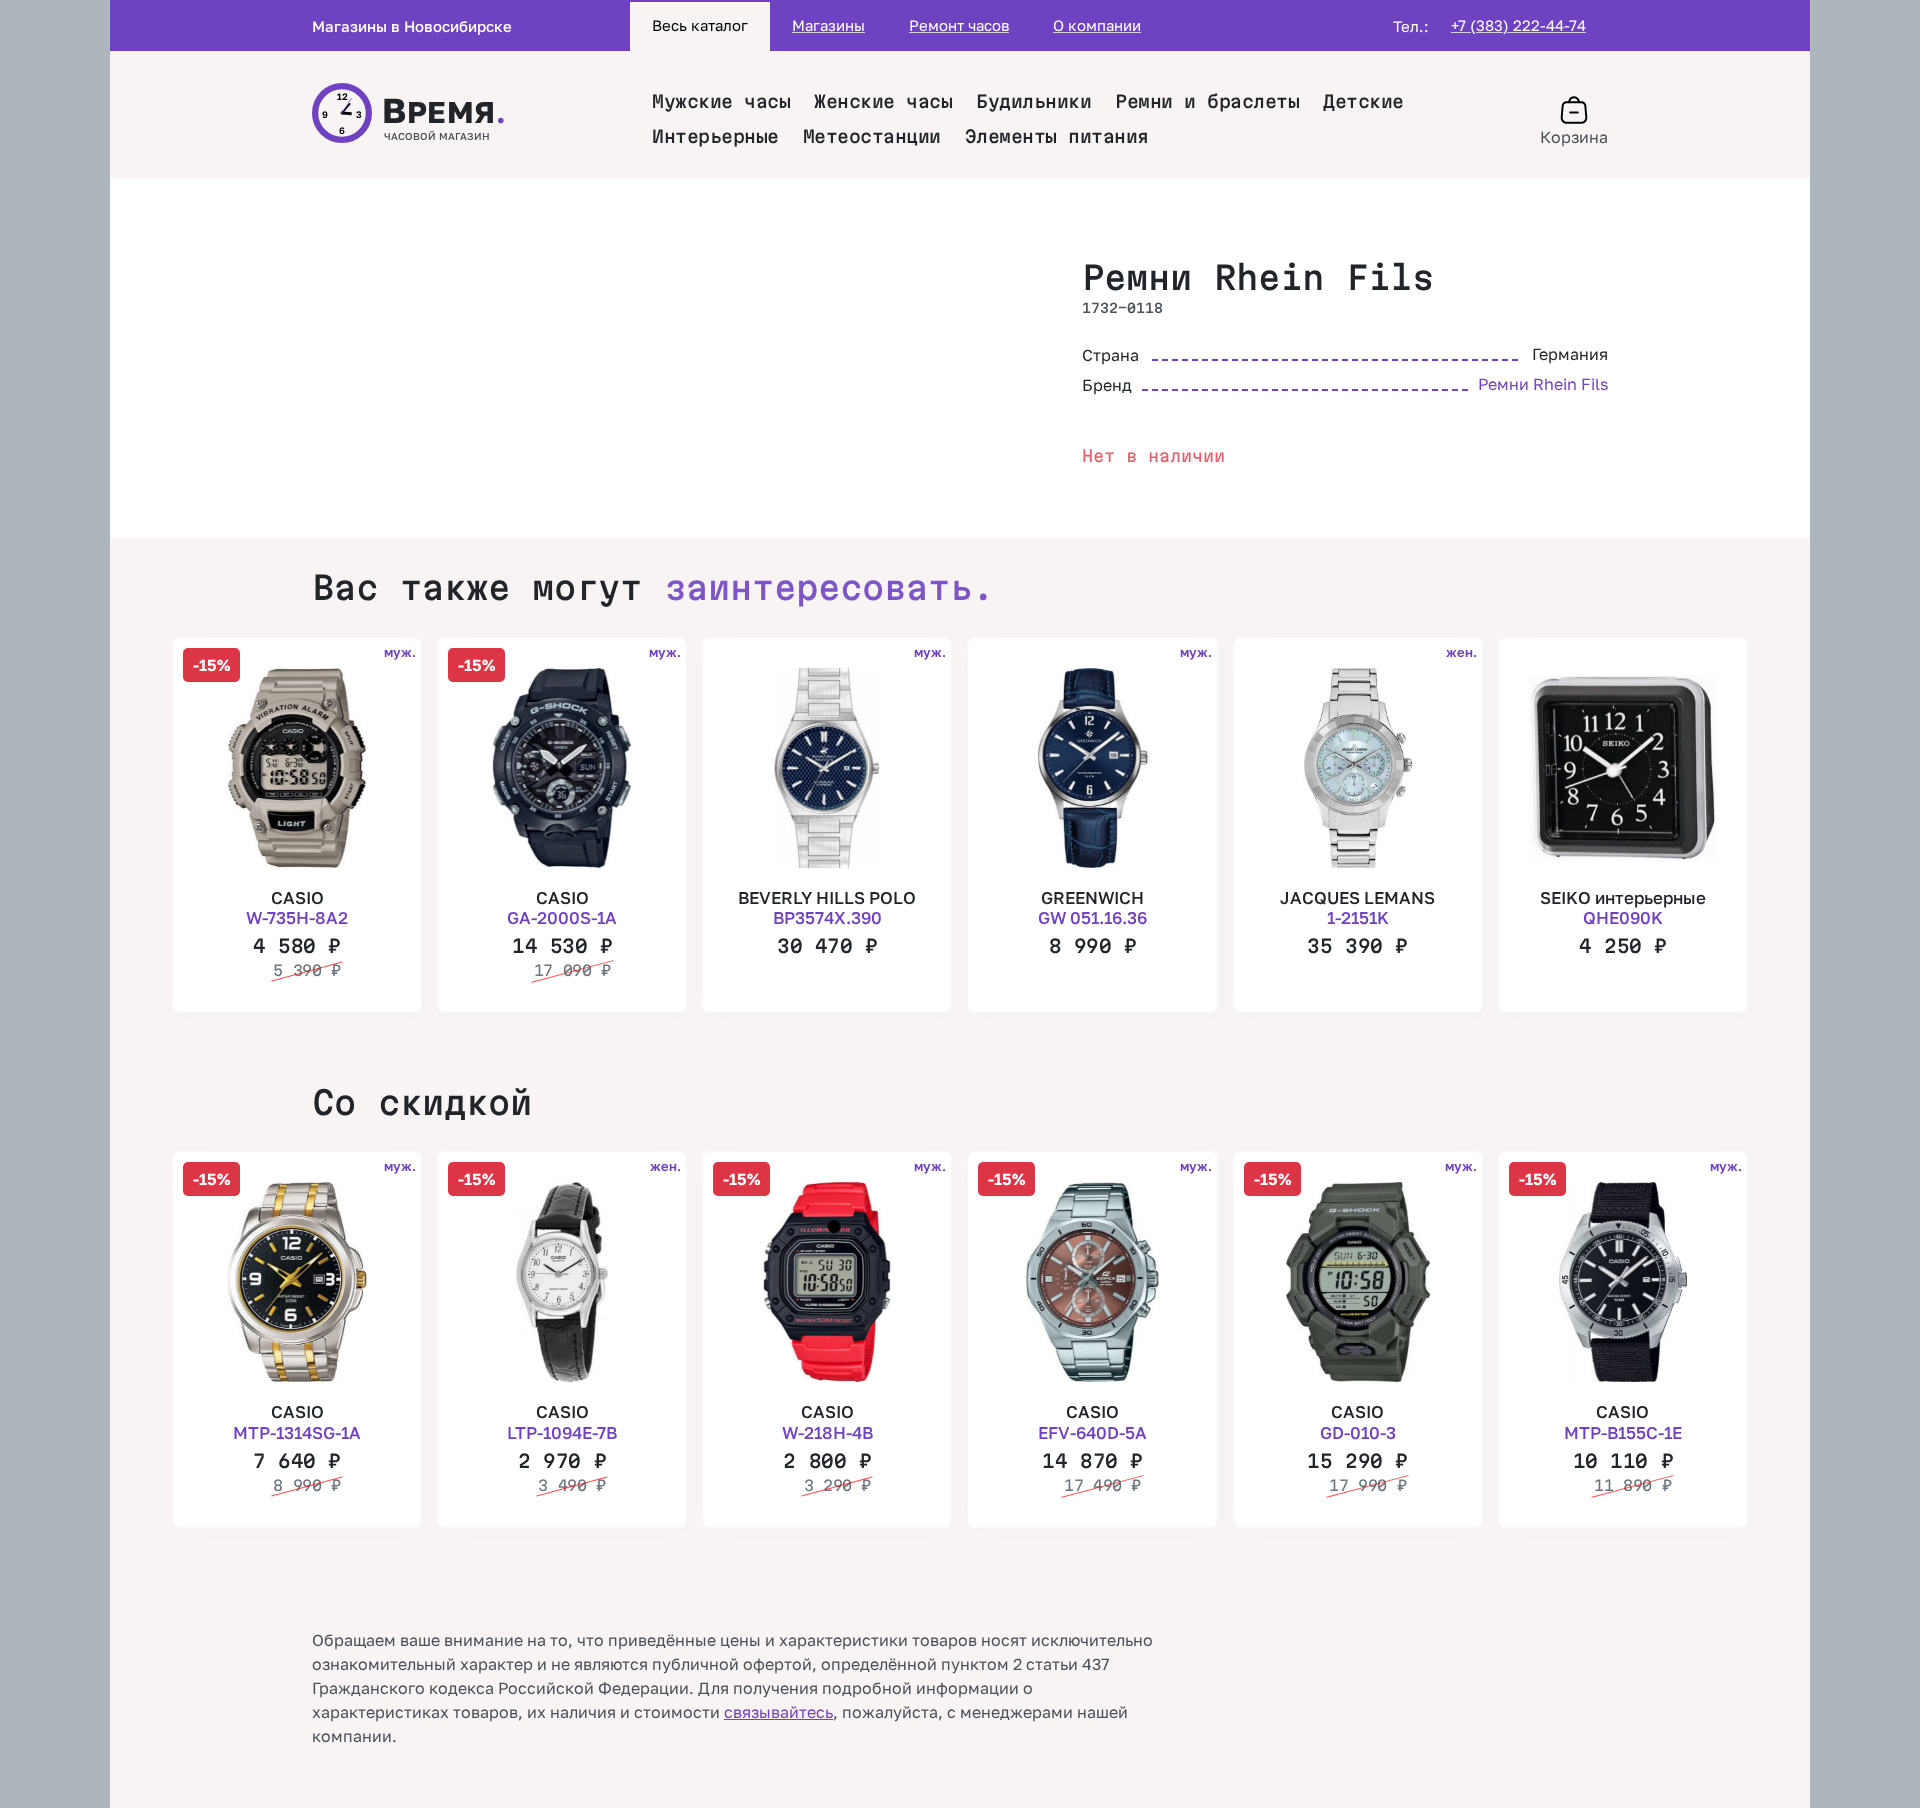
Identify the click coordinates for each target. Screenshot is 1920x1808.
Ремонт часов (959, 25)
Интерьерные (715, 136)
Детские (1363, 101)
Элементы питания (1057, 136)
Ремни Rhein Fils (1258, 277)
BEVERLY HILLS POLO (827, 907)
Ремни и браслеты (1207, 101)
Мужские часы (721, 101)
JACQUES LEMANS (1357, 907)
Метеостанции (872, 136)
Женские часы (883, 101)
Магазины (828, 25)
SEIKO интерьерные (1623, 907)
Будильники (1033, 101)
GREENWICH (1092, 907)
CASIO (297, 907)
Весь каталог (700, 25)
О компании (1097, 25)
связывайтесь (778, 1712)
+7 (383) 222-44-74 (1518, 25)
